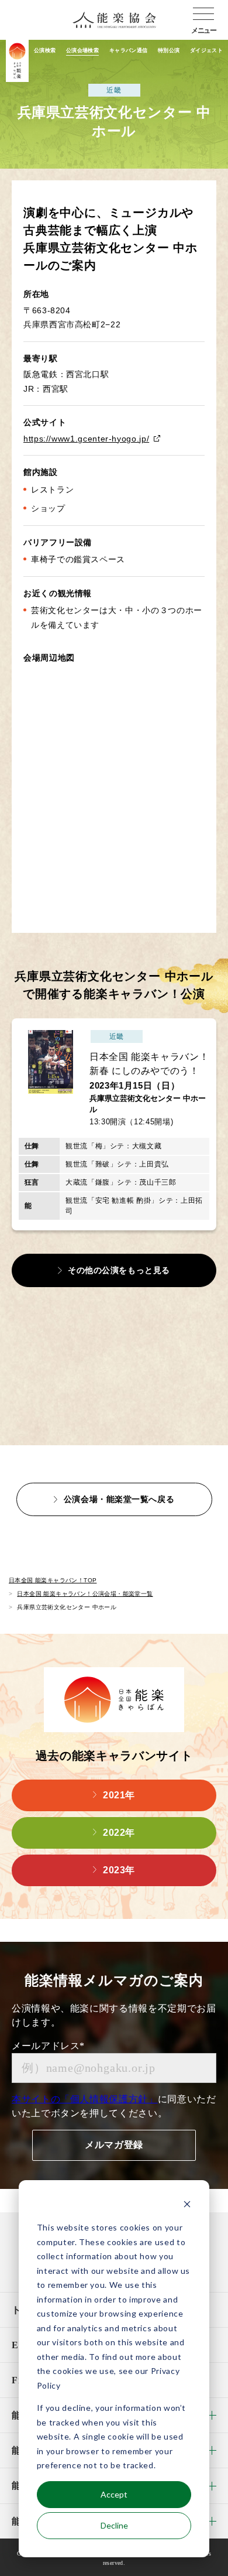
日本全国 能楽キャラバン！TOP (53, 1580)
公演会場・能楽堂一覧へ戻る (119, 1499)
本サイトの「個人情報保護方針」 (85, 2099)
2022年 (119, 1833)
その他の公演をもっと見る (119, 1270)
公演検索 (45, 50)
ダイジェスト (206, 50)
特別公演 (169, 50)
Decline (114, 2525)
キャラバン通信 (129, 50)
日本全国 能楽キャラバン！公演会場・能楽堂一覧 (85, 1594)
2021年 (119, 1795)
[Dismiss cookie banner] (187, 2206)
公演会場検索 (82, 50)
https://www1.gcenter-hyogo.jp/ (86, 439)
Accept (114, 2494)
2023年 (119, 1870)
